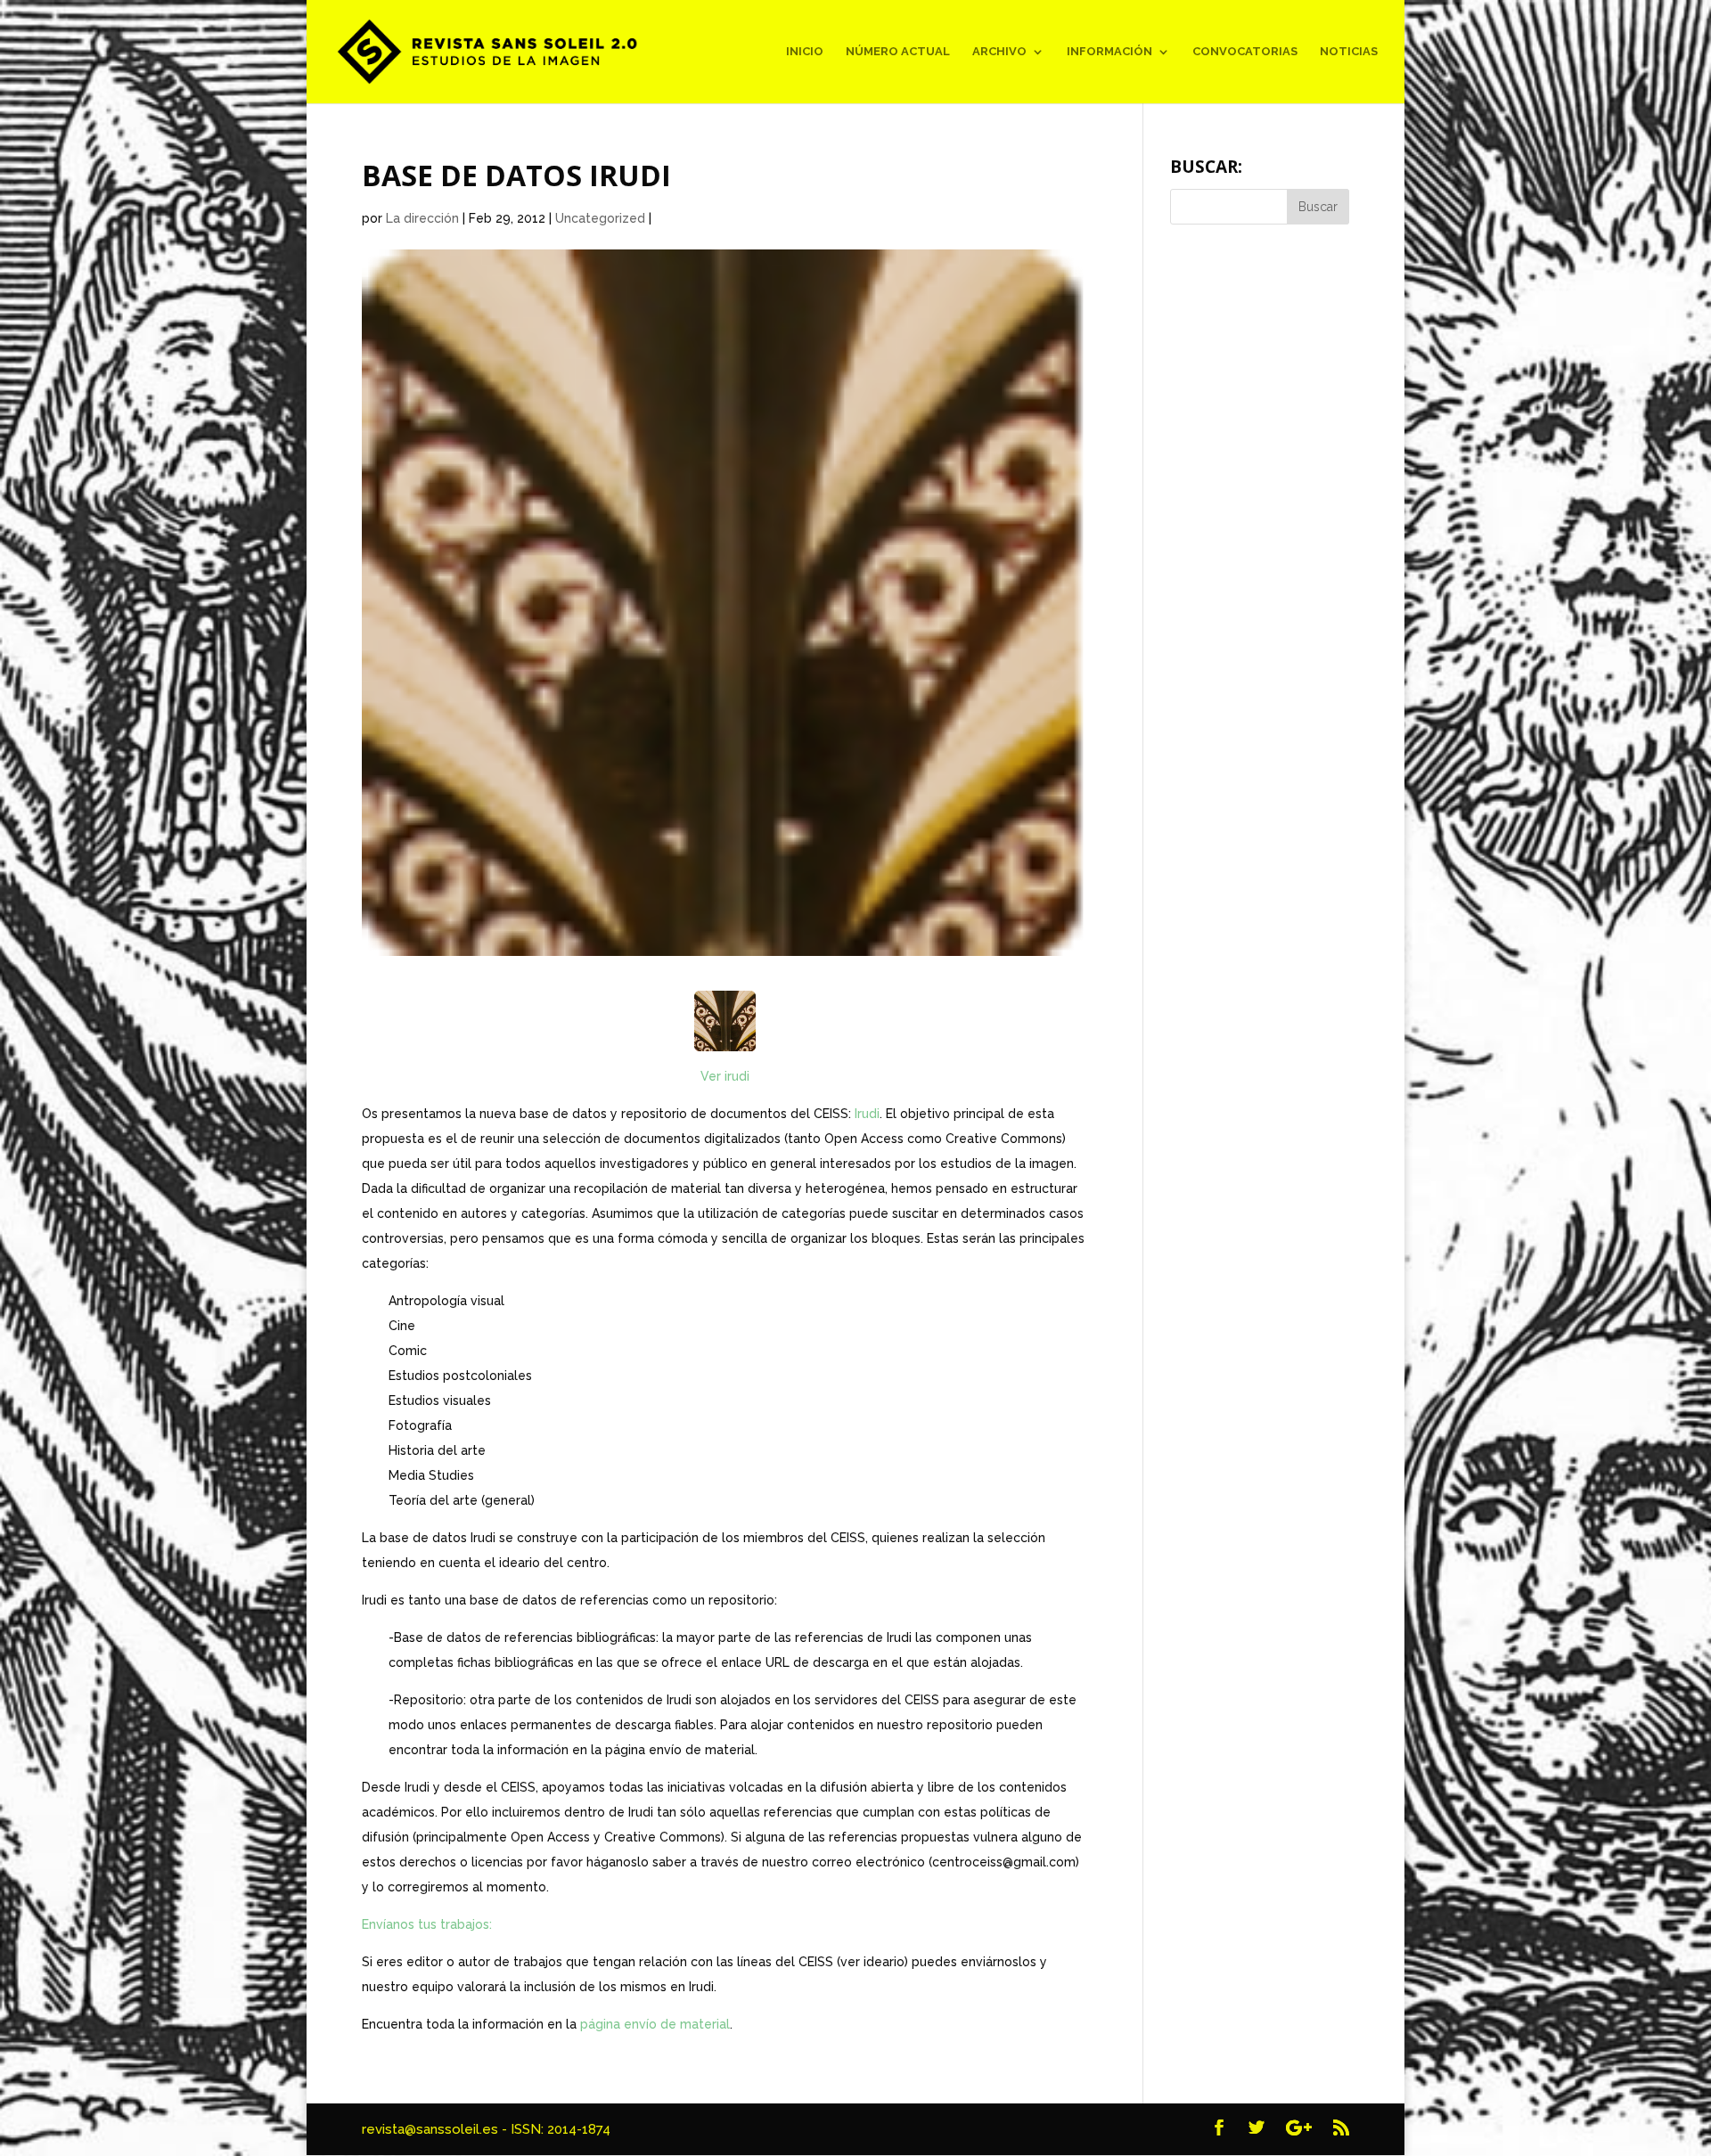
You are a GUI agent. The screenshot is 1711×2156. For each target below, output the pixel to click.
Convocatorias (1245, 52)
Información (1109, 52)
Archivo (999, 52)
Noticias (1349, 52)
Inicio (805, 52)
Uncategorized (600, 218)
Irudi (867, 1114)
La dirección (422, 218)
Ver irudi (725, 1076)
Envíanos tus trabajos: (427, 1924)
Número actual (898, 52)
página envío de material (655, 2024)
